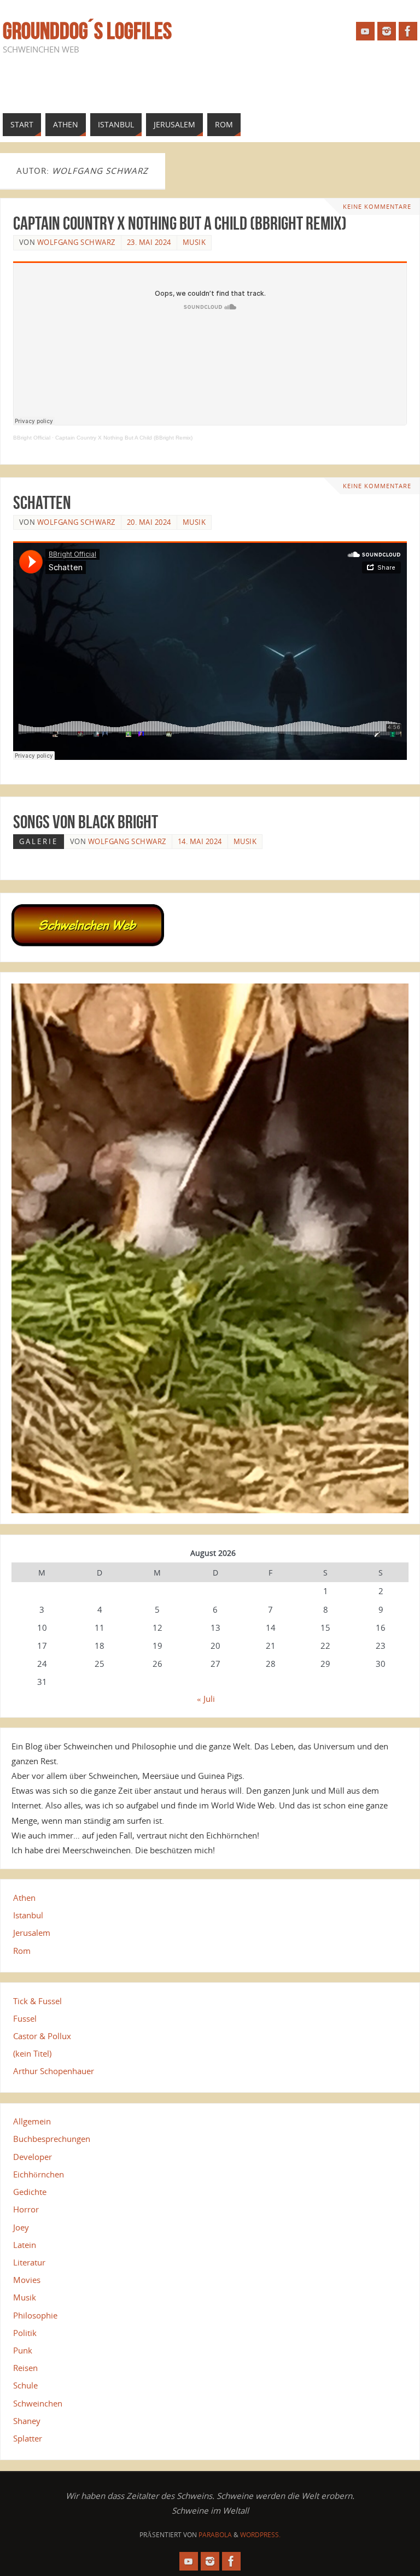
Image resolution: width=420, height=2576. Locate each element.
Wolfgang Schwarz (76, 242)
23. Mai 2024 (149, 242)
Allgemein (32, 2121)
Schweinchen (38, 2403)
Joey (21, 2227)
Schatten (42, 502)
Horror (26, 2209)
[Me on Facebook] (408, 31)
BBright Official (32, 438)
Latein (25, 2245)
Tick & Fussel (37, 2001)
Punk (23, 2350)
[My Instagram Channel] (387, 31)
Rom (22, 1951)
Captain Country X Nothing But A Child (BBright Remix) (180, 223)
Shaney (27, 2421)
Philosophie (35, 2315)
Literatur (29, 2262)
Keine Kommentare (377, 207)
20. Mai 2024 (149, 522)
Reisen (25, 2368)
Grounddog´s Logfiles (87, 31)
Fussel (25, 2018)
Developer (33, 2157)
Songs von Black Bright (86, 822)
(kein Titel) (32, 2053)
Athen (24, 1898)
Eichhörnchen (39, 2174)
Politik (25, 2333)
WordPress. (260, 2535)
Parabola (215, 2535)
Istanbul (28, 1915)
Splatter (28, 2438)
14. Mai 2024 (200, 841)
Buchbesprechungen (52, 2139)
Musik (194, 242)
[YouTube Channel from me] (365, 31)
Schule (25, 2385)
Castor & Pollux (42, 2036)
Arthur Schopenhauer (54, 2071)
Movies (27, 2280)
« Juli (206, 1699)
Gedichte (30, 2192)
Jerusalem (32, 1933)
